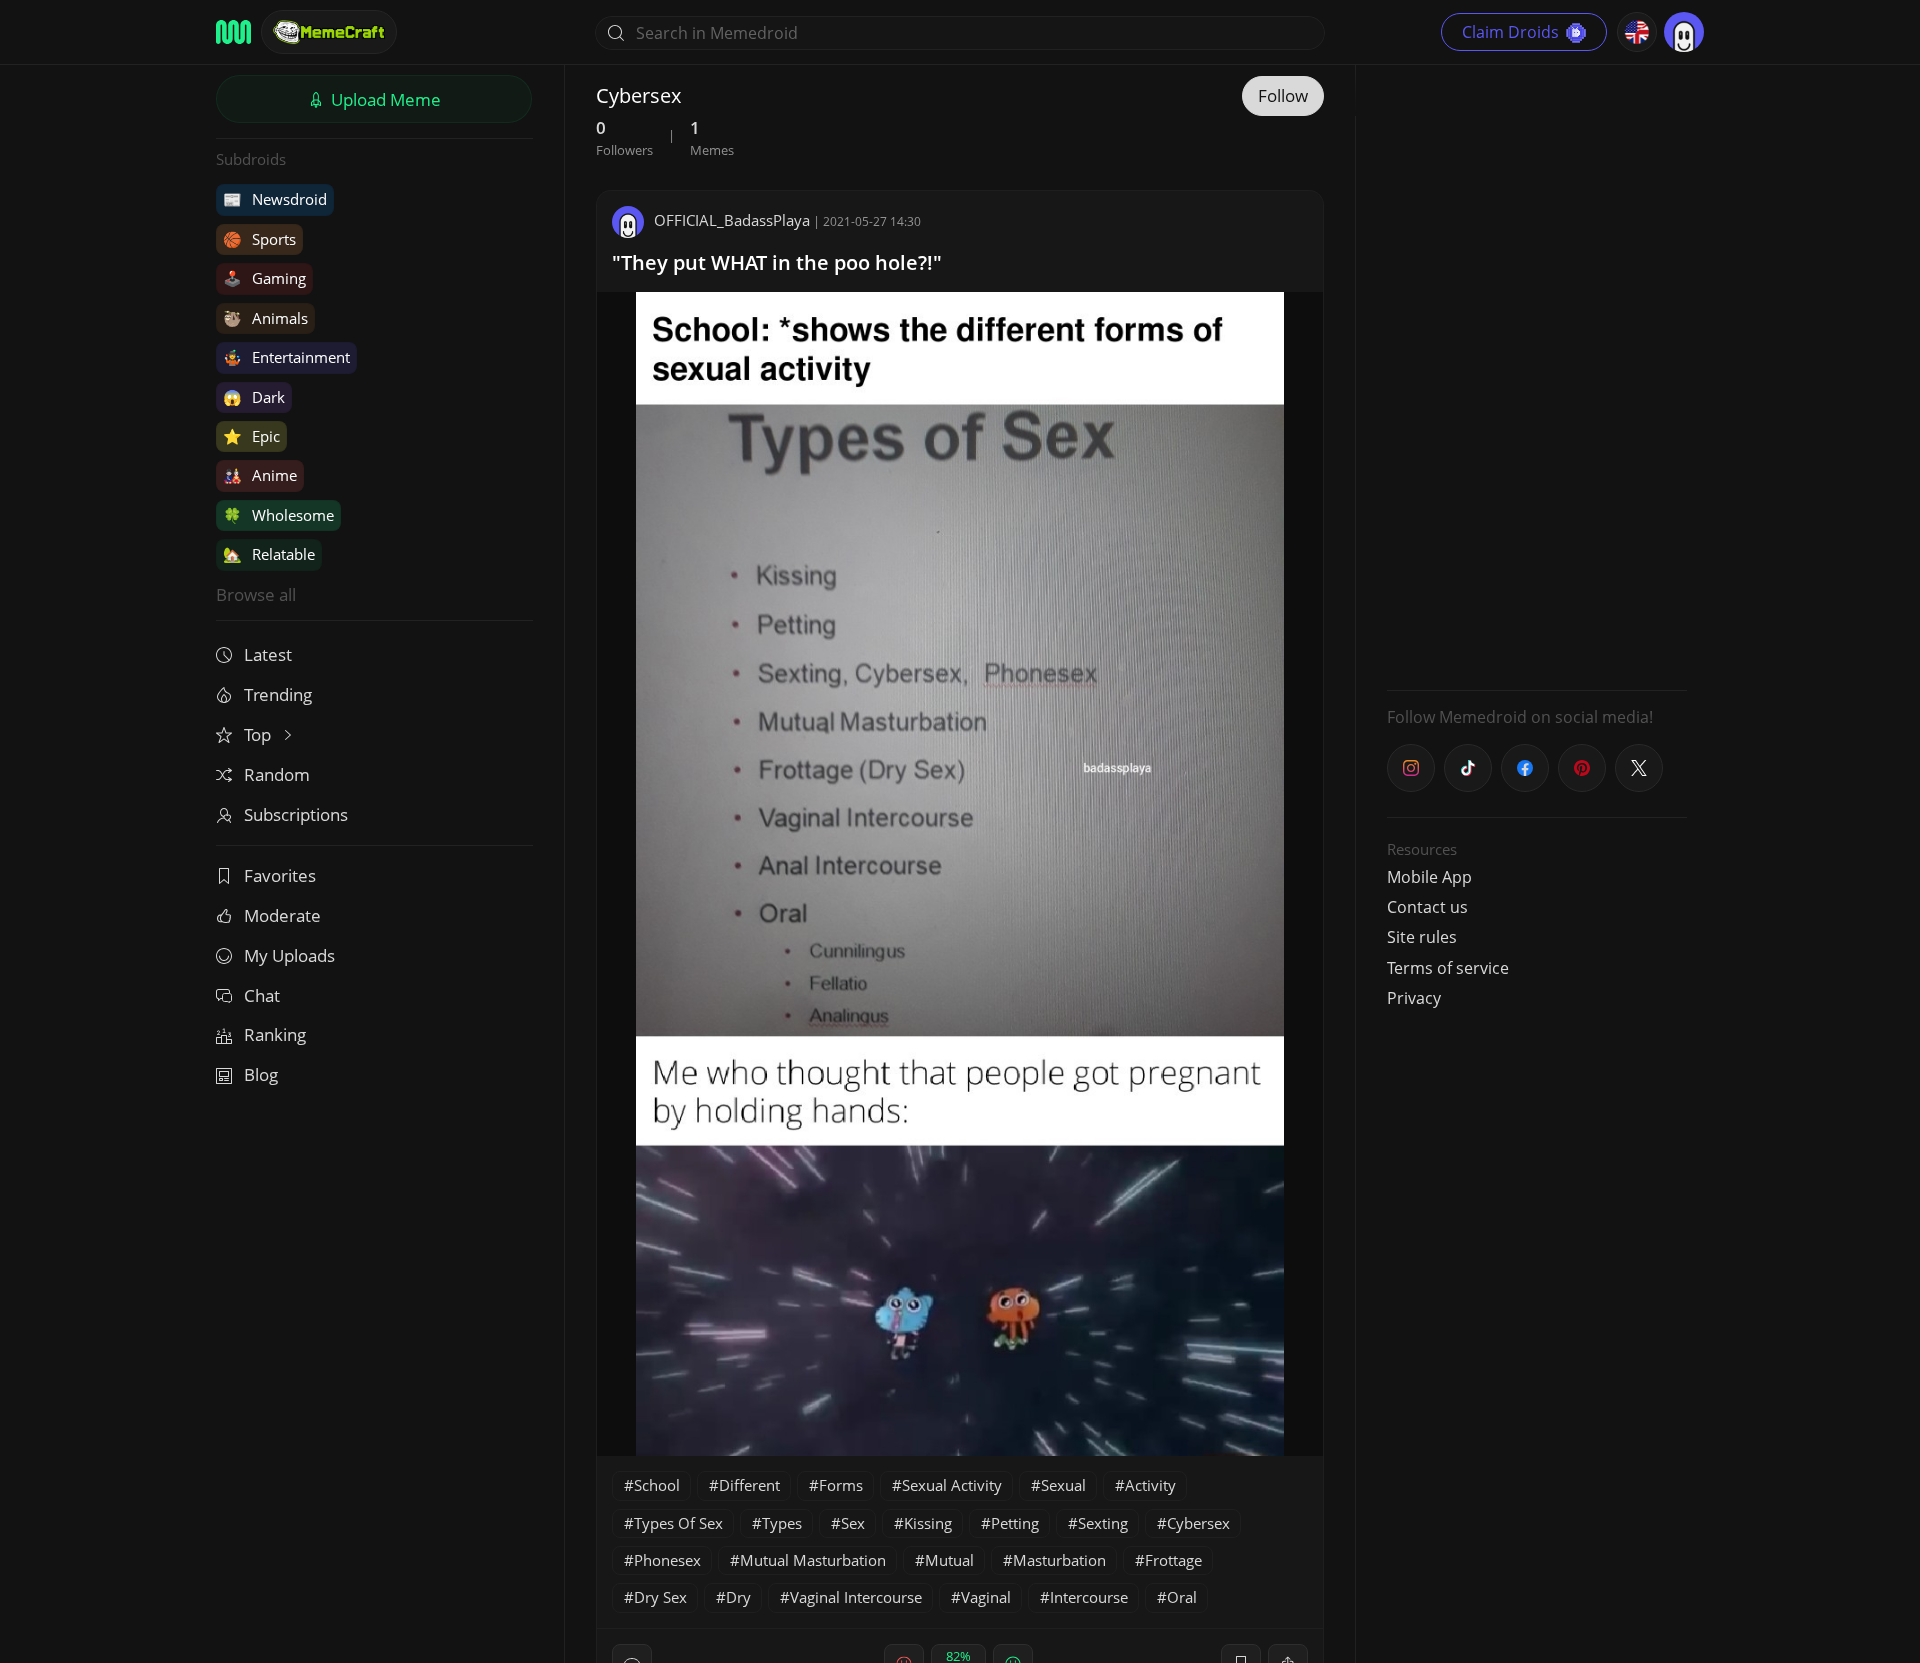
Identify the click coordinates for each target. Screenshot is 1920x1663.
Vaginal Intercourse (856, 1597)
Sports (259, 239)
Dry (738, 1597)
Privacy (1414, 998)
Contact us (1427, 907)
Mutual (949, 1560)
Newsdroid (275, 199)
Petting (1015, 1523)
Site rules (1422, 937)
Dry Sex (660, 1597)
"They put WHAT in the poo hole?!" (777, 262)
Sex (853, 1523)
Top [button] (259, 734)
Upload (384, 99)
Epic (251, 436)
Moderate (282, 915)
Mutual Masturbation (813, 1560)
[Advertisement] (1537, 375)
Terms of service (1448, 968)
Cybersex (1198, 1523)
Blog (261, 1074)
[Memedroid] (233, 32)
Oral (1182, 1597)
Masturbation (1059, 1560)
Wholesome (278, 515)
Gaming (264, 278)
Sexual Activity (952, 1485)
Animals (265, 318)
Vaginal (986, 1597)
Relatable (269, 554)
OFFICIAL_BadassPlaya (732, 220)
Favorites (280, 875)
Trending (278, 694)
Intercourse (1089, 1597)
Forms (841, 1485)
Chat (262, 995)
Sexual (1063, 1485)
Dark (254, 397)
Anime (260, 475)
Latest (268, 654)
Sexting (1103, 1523)
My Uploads (289, 955)
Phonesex (667, 1560)
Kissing (928, 1523)
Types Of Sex (678, 1523)
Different (749, 1485)
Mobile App (1429, 877)
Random (277, 774)
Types (782, 1523)
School (657, 1485)
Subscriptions (296, 814)
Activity (1150, 1485)
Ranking (275, 1034)
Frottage (1173, 1560)
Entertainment (286, 357)
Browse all (256, 594)
